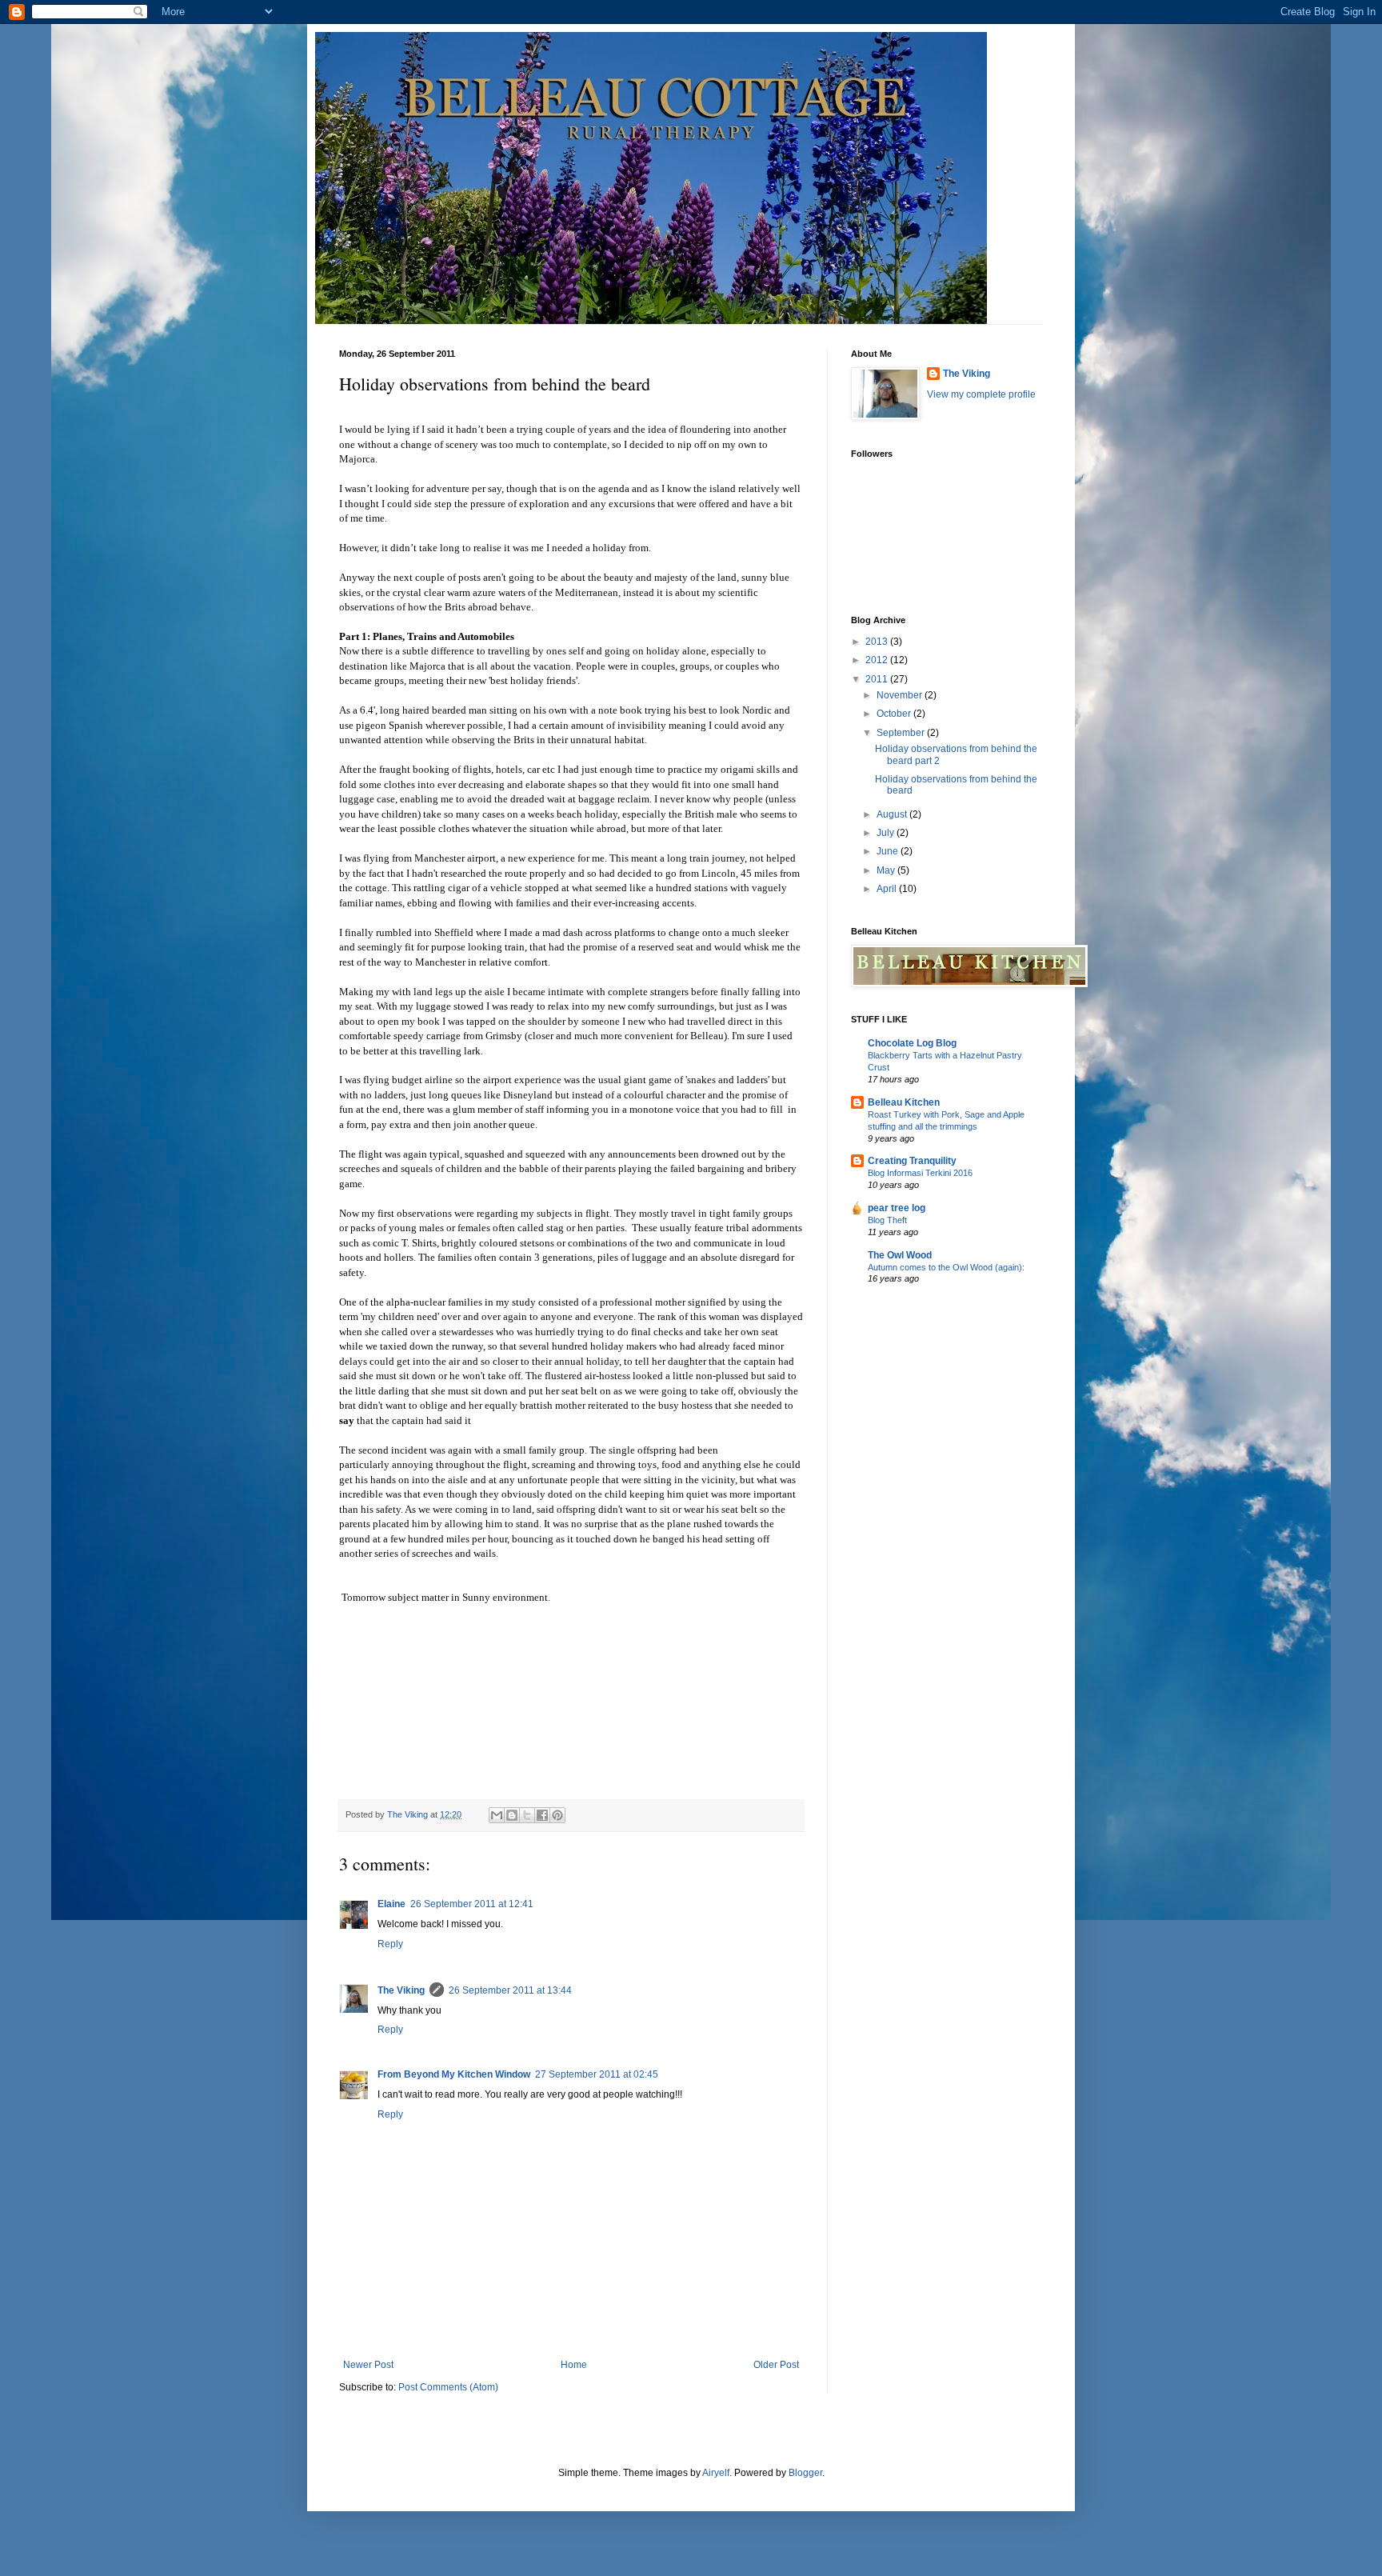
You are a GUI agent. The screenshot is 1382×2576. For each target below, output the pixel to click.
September (902, 733)
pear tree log (897, 1208)
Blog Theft (887, 1220)
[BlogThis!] (512, 1815)
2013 (878, 642)
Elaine (391, 1904)
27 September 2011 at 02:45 (597, 2074)
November (901, 695)
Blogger (805, 2473)
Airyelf (716, 2473)
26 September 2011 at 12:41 (472, 1904)
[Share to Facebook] (542, 1815)
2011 (878, 679)
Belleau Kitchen (904, 1102)
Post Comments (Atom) (448, 2387)
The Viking (401, 1990)
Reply (390, 1944)
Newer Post (368, 2365)
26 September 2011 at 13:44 (510, 1990)
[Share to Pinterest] (557, 1815)
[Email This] (497, 1815)
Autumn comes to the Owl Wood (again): (946, 1267)
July (887, 833)
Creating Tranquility (912, 1161)
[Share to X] (527, 1815)
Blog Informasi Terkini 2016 (920, 1173)
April (888, 889)
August (893, 814)
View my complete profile (981, 394)
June (889, 851)
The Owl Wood (900, 1255)
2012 (878, 660)
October (895, 714)
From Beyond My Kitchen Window (454, 2074)
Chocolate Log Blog (912, 1043)
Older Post (776, 2365)
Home (574, 2365)
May (887, 870)
